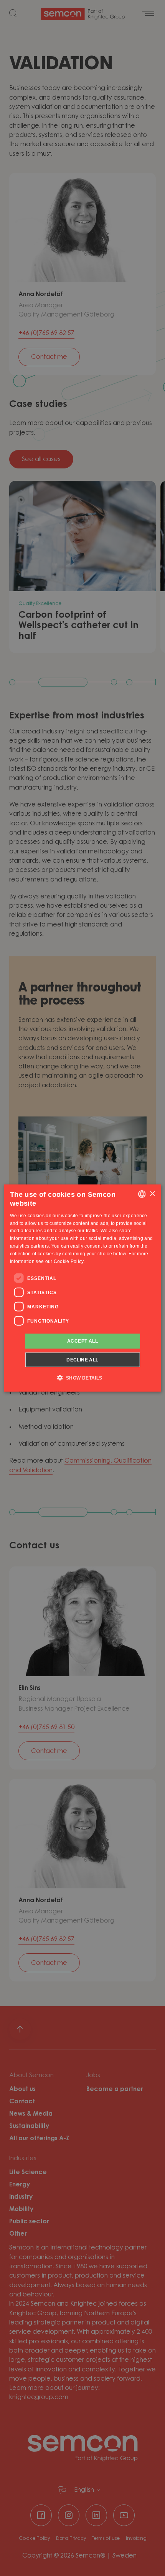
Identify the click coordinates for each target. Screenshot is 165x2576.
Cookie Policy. (69, 1261)
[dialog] (83, 1288)
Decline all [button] (82, 1360)
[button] (82, 1377)
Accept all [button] (82, 1341)
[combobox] (142, 1194)
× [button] (152, 1194)
